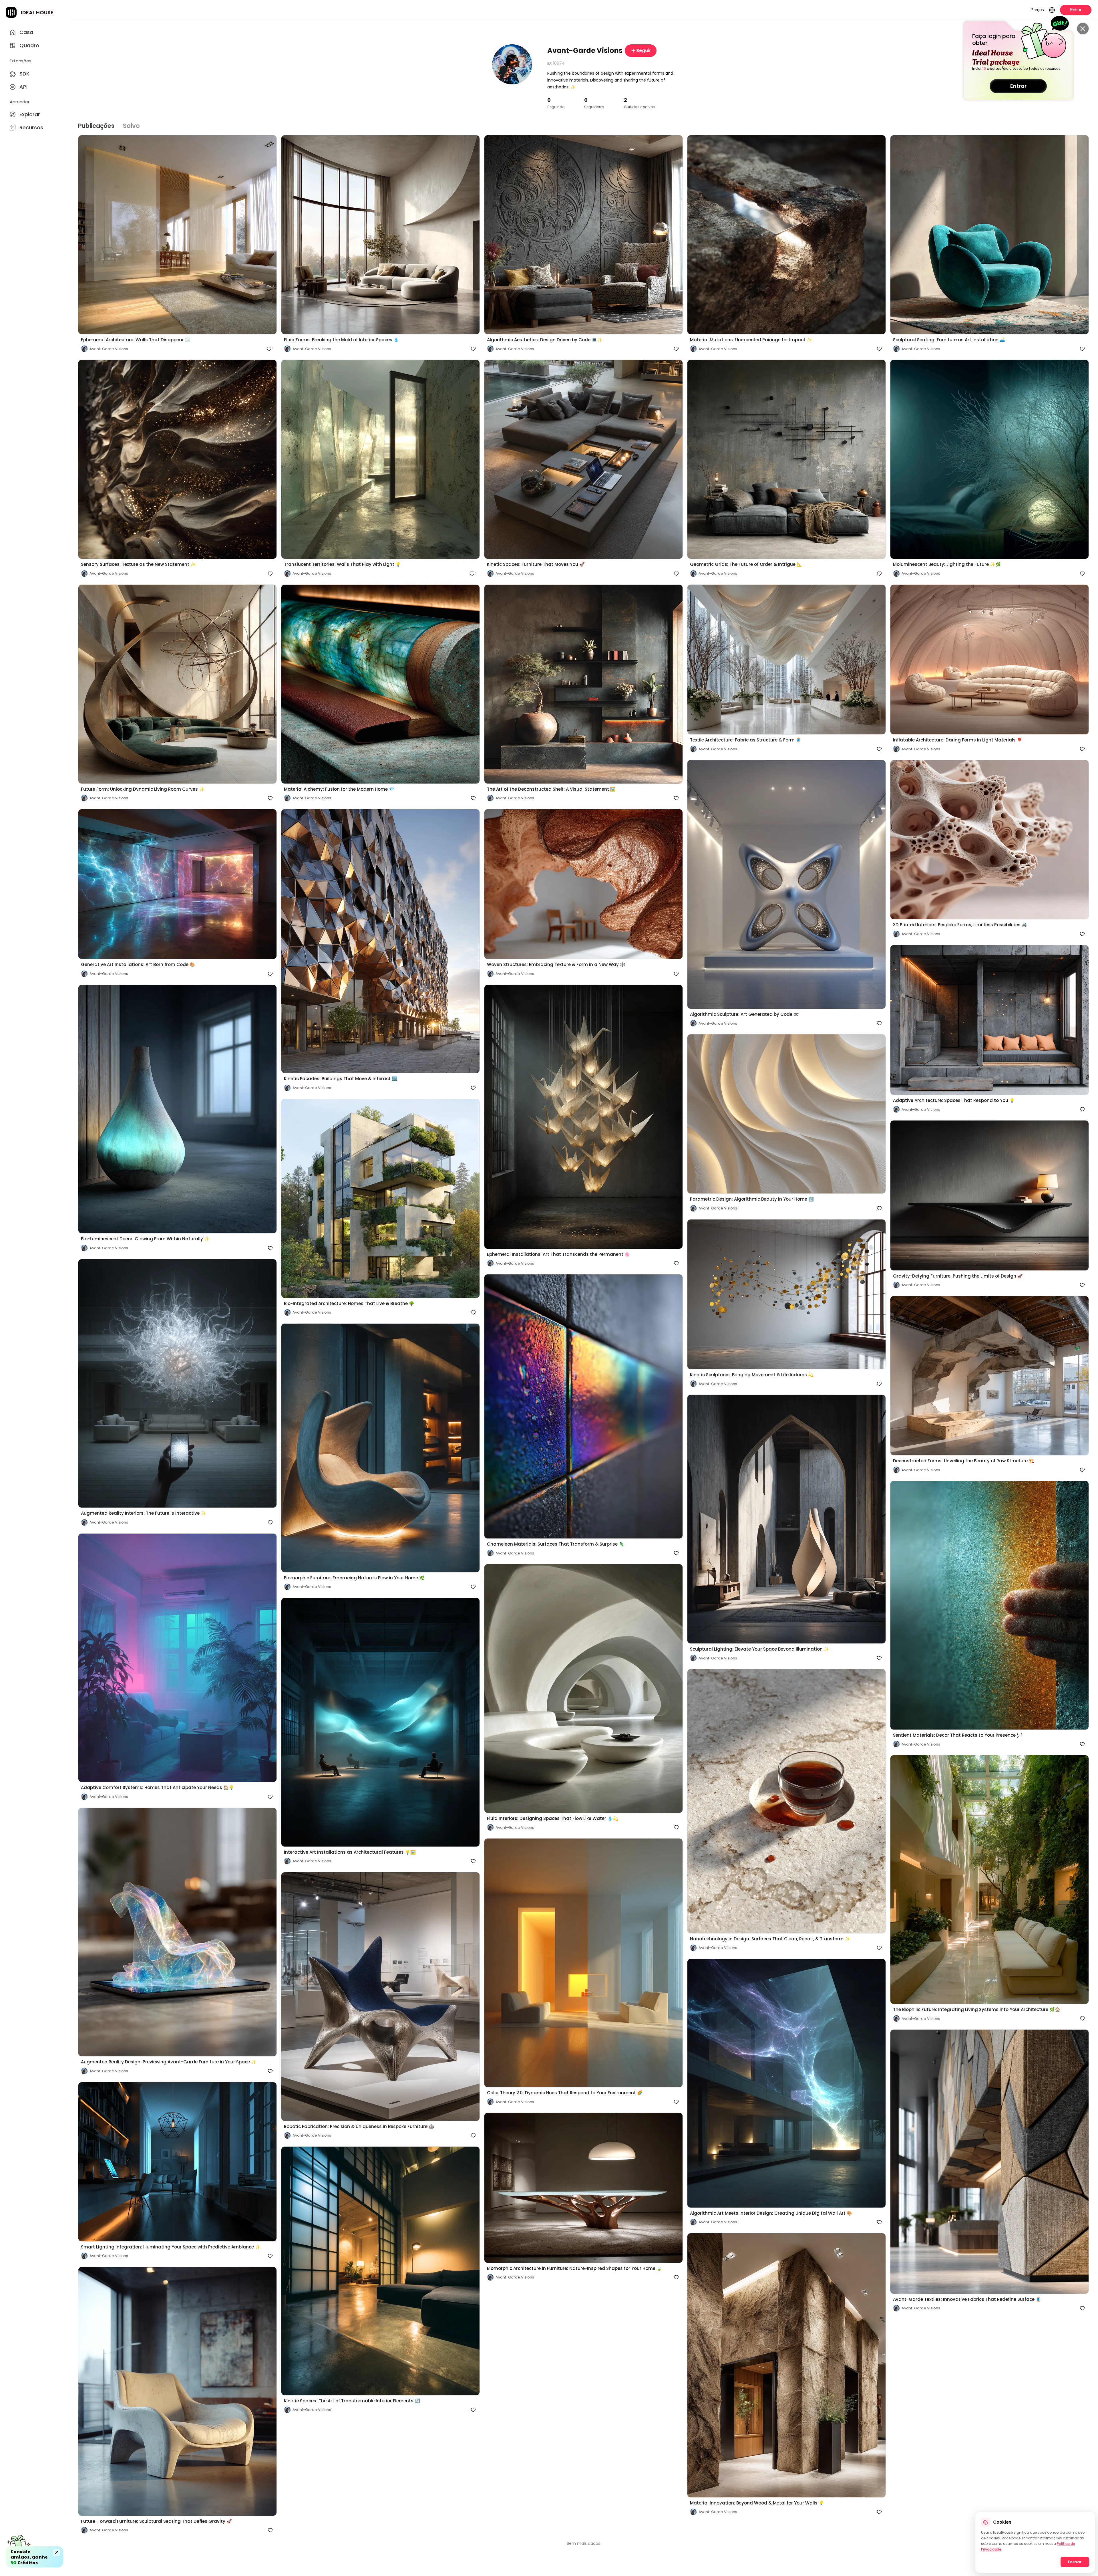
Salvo (131, 126)
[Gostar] (268, 574)
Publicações (96, 126)
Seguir (644, 50)
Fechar (1075, 2562)
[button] (177, 244)
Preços (1037, 10)
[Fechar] (1083, 29)
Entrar (1018, 86)
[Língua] (1052, 10)
